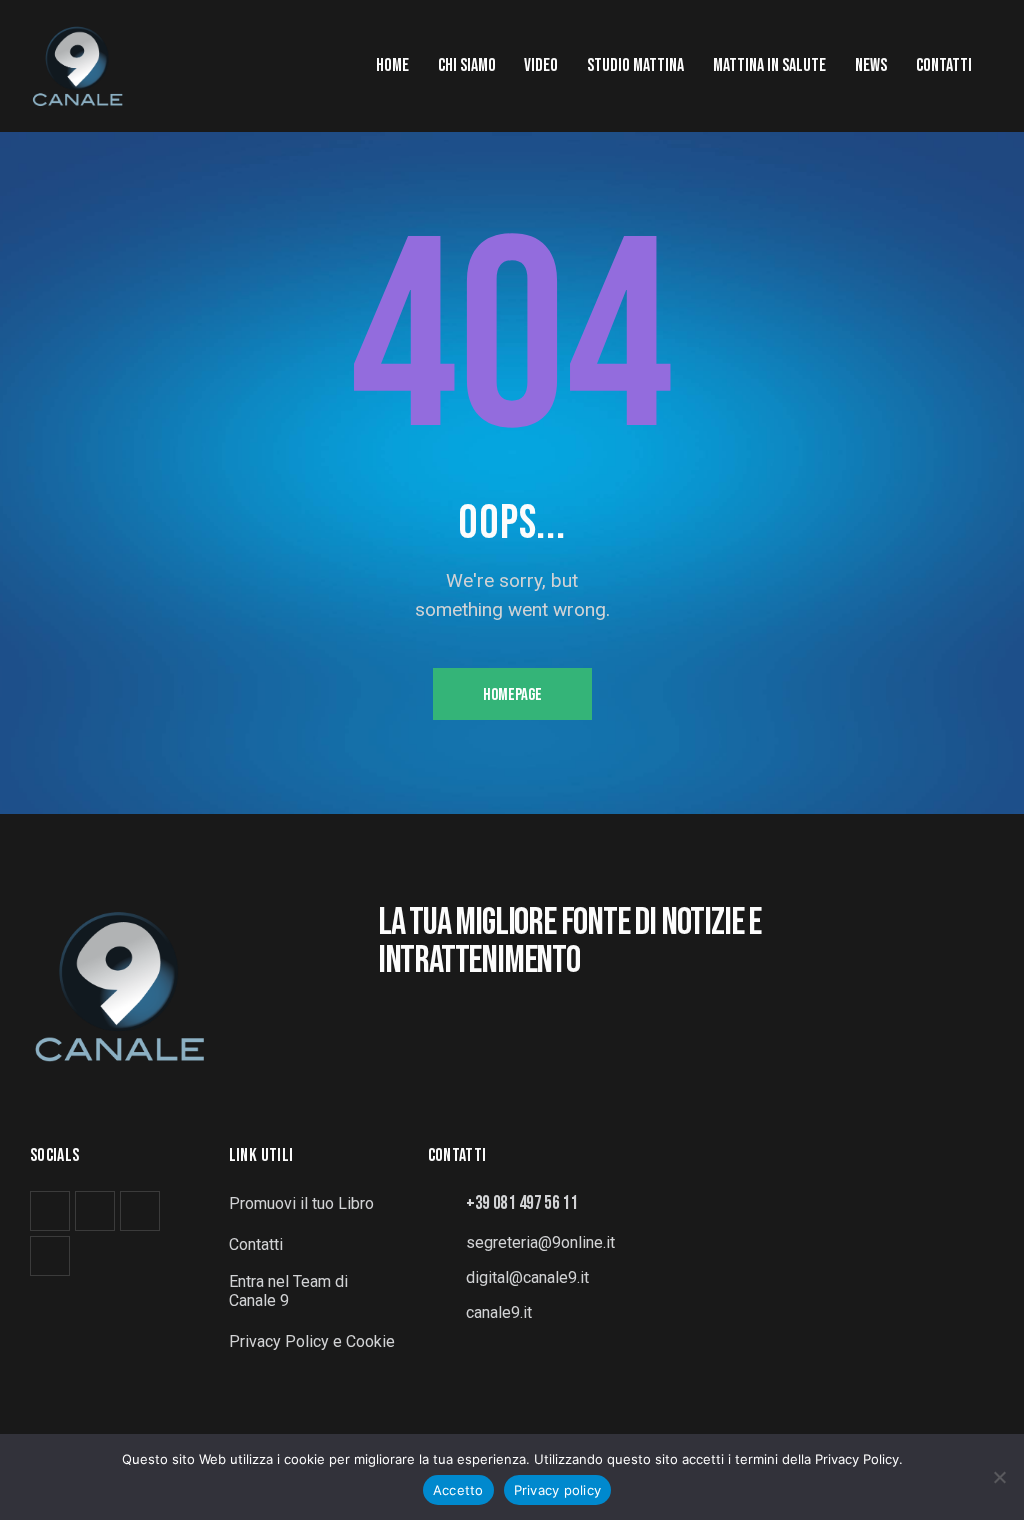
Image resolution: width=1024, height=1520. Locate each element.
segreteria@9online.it (540, 1242)
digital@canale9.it (527, 1277)
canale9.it (499, 1312)
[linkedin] (140, 1211)
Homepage (512, 695)
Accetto (458, 1490)
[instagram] (95, 1211)
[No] (999, 1477)
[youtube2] (50, 1256)
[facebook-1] (50, 1211)
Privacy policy (558, 1490)
